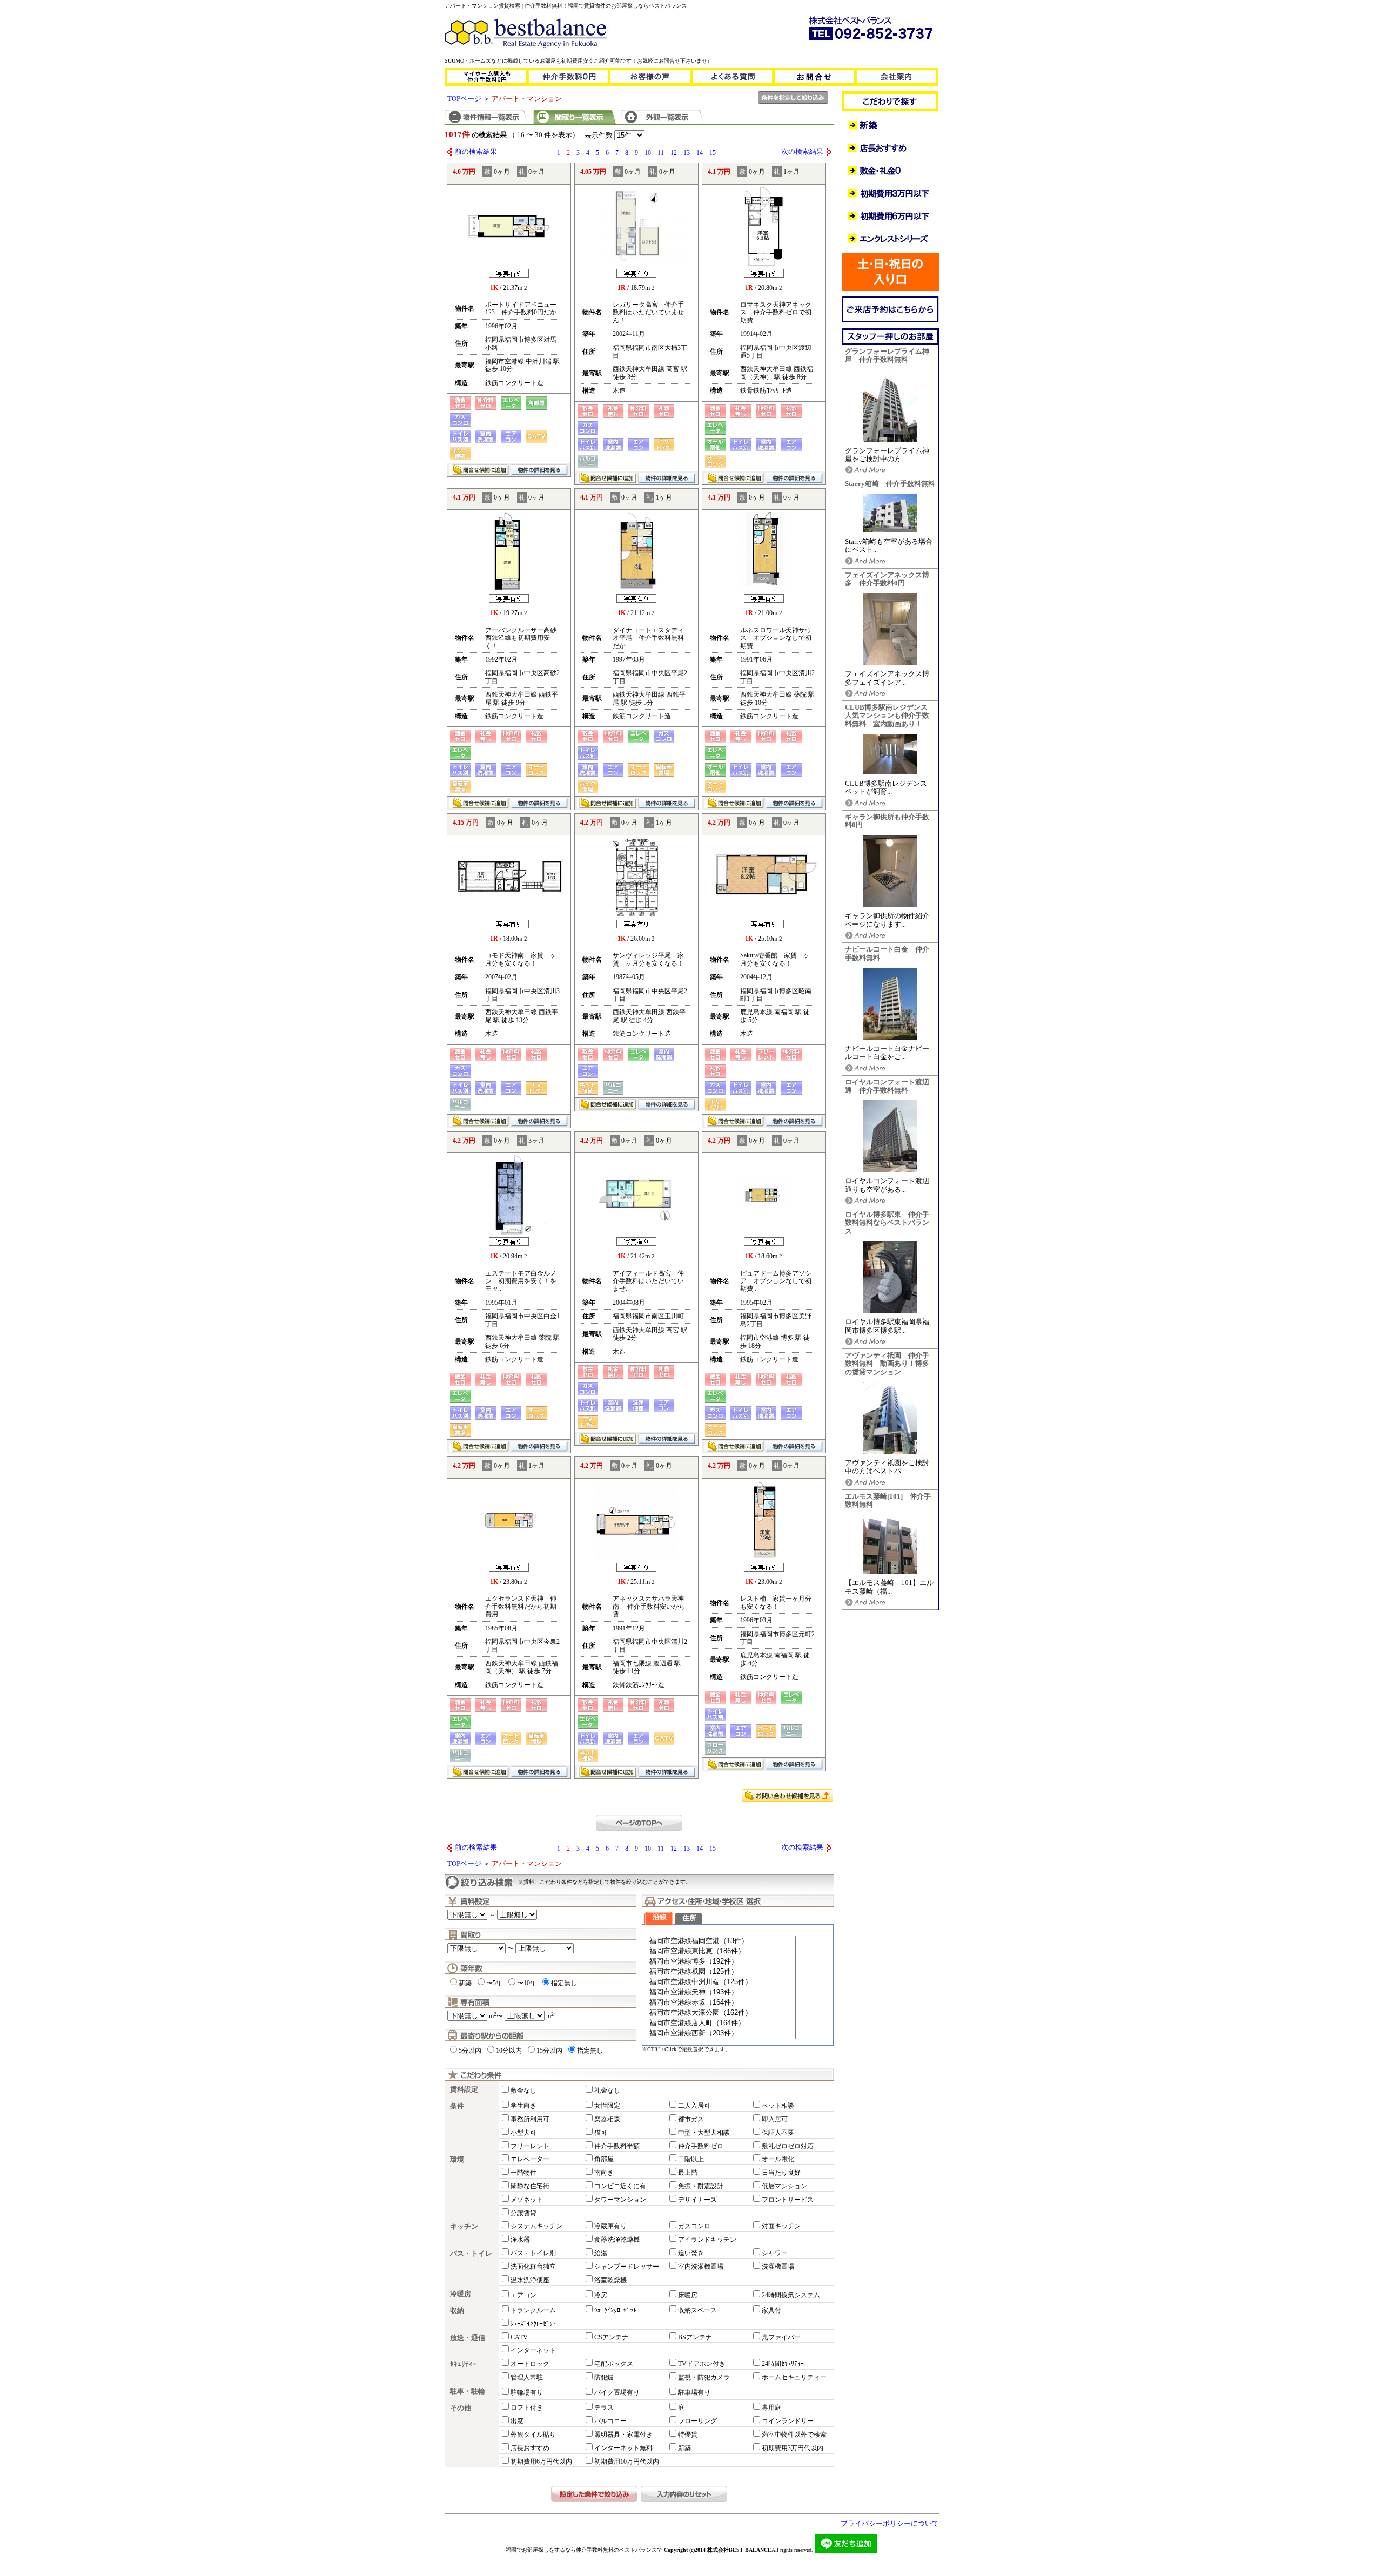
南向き (604, 2173)
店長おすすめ (530, 2448)
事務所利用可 (530, 2119)
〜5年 (494, 1983)
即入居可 (775, 2119)
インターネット (533, 2350)
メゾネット (527, 2200)
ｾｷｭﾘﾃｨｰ (463, 2364)
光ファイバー (781, 2337)
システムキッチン (536, 2226)
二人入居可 (694, 2106)
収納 (457, 2311)
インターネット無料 (623, 2448)
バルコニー (610, 2421)
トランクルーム (533, 2310)
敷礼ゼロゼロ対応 (788, 2146)
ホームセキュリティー (794, 2377)
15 (713, 153)
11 (661, 153)
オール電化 (778, 2159)
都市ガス (691, 2119)
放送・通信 (468, 2338)
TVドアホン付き (702, 2364)
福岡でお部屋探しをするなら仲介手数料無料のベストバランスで (584, 2550)
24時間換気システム (791, 2295)
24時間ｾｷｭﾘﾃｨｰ (783, 2364)
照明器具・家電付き (623, 2435)
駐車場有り (694, 2392)
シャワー (775, 2253)
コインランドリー (788, 2421)
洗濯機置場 (778, 2267)
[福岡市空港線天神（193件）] (722, 1992)
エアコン (523, 2295)
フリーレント (530, 2146)
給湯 (601, 2253)
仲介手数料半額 (617, 2146)
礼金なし (607, 2091)
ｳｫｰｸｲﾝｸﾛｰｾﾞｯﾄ (615, 2310)
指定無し (564, 1983)
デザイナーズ (697, 2200)
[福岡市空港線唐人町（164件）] (722, 2023)
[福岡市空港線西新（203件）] (722, 2034)
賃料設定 (464, 2089)
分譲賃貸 (523, 2213)
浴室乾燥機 (610, 2280)
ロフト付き (527, 2408)
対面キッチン (781, 2226)
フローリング (697, 2421)
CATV (519, 2337)
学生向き (523, 2106)
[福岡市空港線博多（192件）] (722, 1962)
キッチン (464, 2227)
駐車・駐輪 (468, 2391)
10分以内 (509, 2051)
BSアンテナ (695, 2337)
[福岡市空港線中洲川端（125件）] (722, 1982)
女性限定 (607, 2106)
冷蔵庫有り (610, 2226)
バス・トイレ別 (533, 2253)
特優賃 (688, 2435)
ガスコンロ (694, 2226)
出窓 (517, 2421)
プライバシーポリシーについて (890, 2524)
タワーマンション (620, 2200)
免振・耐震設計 (701, 2186)
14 (700, 153)
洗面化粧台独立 (533, 2267)
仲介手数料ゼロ (701, 2146)
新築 (465, 1983)
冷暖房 (461, 2294)
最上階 (688, 2173)
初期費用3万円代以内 (793, 2448)
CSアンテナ (611, 2337)
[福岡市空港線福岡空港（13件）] (722, 1941)
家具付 (771, 2310)
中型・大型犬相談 (704, 2133)
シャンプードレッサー (627, 2267)
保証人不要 (778, 2133)
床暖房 (688, 2295)
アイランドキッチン (707, 2240)
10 (648, 153)
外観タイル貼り (533, 2435)
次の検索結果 (802, 152)
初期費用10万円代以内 (627, 2462)
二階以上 (691, 2159)
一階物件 (523, 2173)
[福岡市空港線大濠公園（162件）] (722, 2013)
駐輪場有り (527, 2392)
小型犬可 (523, 2133)
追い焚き (691, 2253)
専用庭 (771, 2408)
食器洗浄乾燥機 (617, 2240)
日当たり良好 (781, 2173)
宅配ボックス (614, 2364)
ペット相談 (778, 2106)
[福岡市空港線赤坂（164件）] (722, 2003)
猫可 (601, 2133)
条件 (457, 2106)
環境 (457, 2160)
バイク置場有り (617, 2392)
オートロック (530, 2364)
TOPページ (464, 99)
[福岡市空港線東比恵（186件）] (722, 1951)
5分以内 (470, 2051)
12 (674, 153)
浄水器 (520, 2240)
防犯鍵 (604, 2377)
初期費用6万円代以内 (541, 2462)
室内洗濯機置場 (701, 2267)
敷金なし (523, 2091)
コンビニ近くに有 (620, 2186)
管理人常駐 (527, 2377)
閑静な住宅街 (530, 2186)
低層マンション (784, 2186)
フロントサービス (788, 2200)
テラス (604, 2408)
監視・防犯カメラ (704, 2377)
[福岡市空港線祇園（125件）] (722, 1972)
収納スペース (697, 2310)
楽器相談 (607, 2119)
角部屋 (604, 2159)
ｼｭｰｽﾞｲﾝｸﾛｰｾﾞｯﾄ (533, 2324)
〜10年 (527, 1983)
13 (687, 153)
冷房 (601, 2295)
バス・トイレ (471, 2254)
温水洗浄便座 (530, 2280)
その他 (461, 2408)
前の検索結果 (476, 152)
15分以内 (549, 2051)
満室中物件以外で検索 (794, 2435)
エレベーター (530, 2159)
